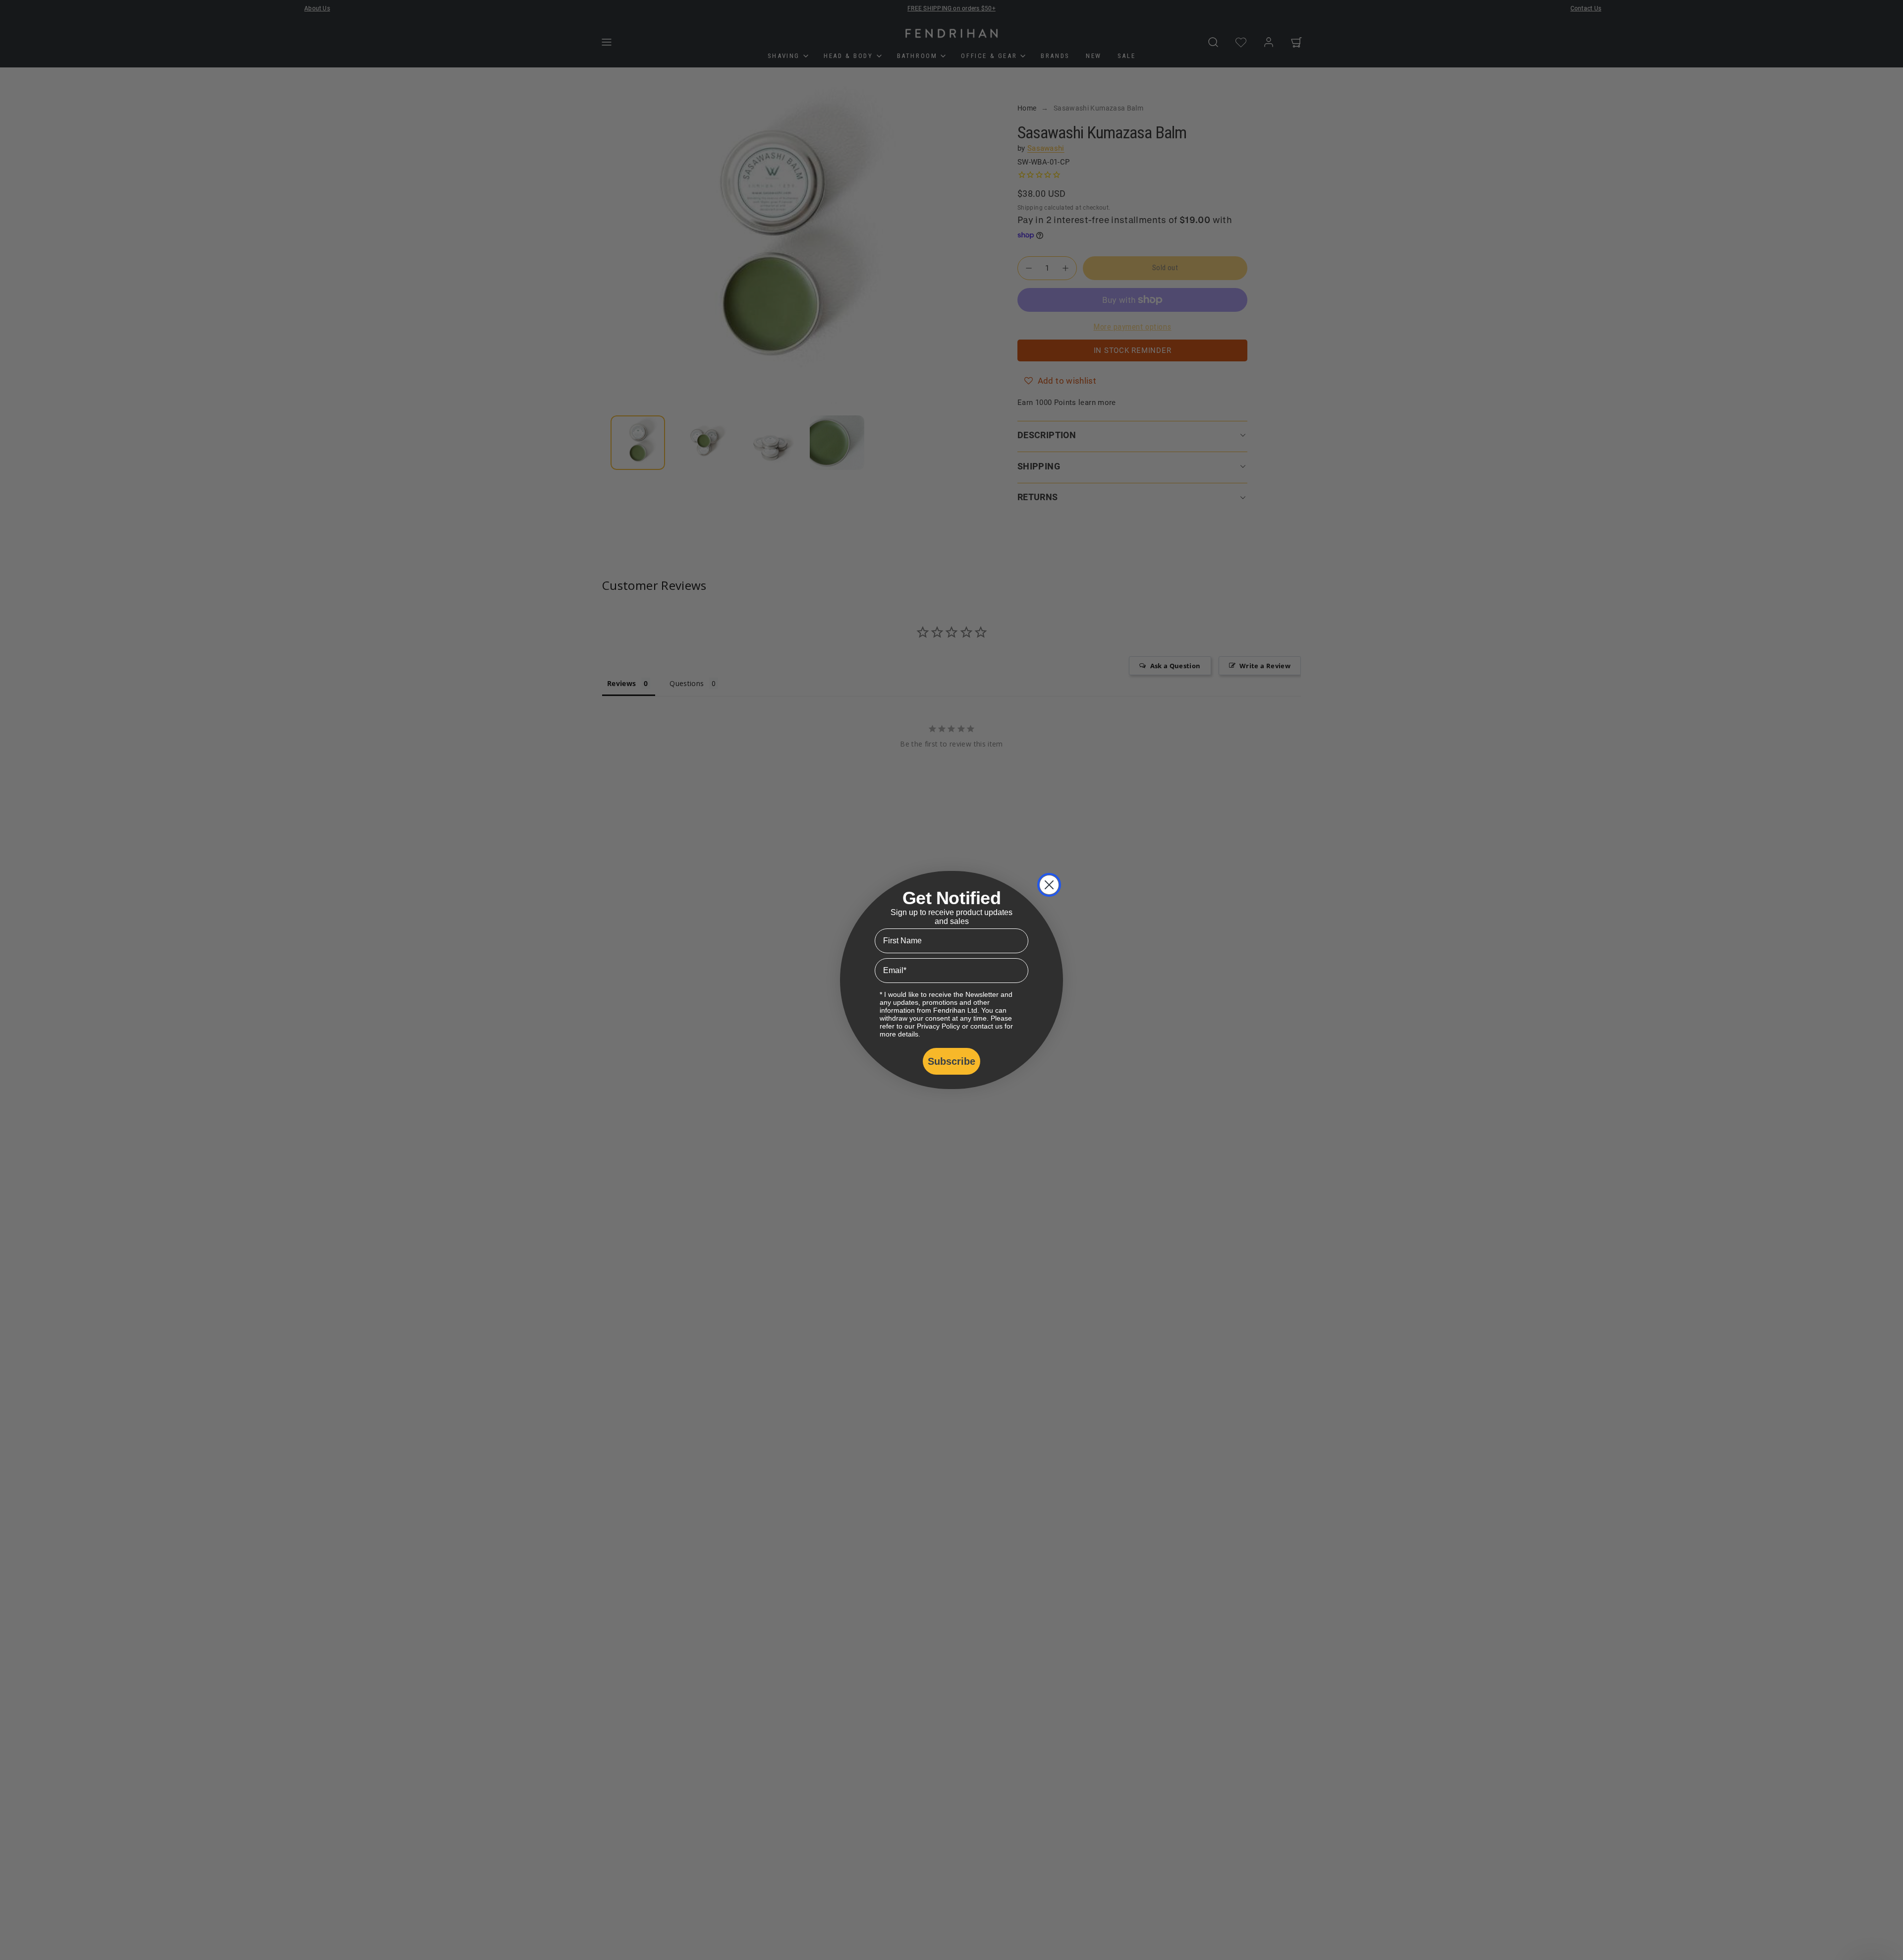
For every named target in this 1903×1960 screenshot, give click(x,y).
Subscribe (951, 1061)
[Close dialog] (1049, 885)
